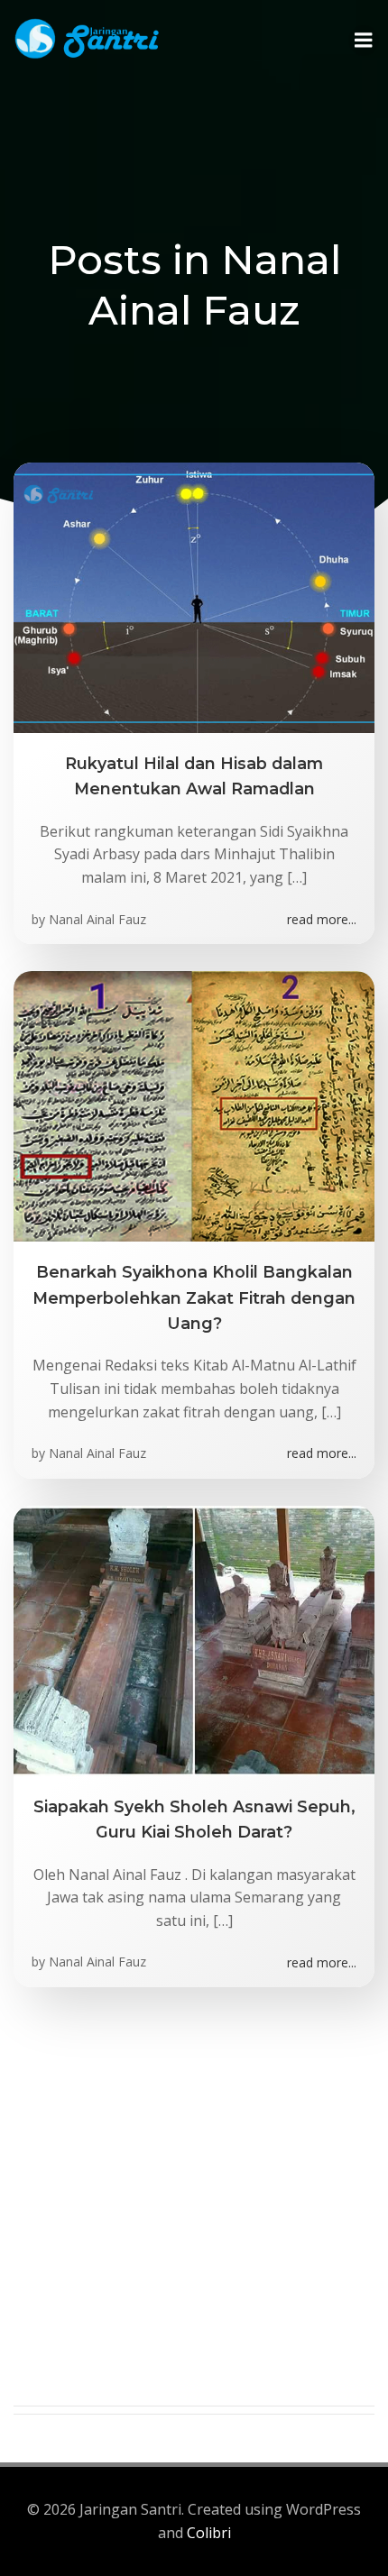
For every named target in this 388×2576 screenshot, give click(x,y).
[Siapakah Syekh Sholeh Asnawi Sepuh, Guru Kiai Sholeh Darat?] (194, 1639)
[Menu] (364, 41)
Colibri (209, 2533)
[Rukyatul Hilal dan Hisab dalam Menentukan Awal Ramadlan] (194, 596)
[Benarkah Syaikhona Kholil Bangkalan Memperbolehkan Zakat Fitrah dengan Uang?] (194, 1105)
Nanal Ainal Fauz (97, 919)
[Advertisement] (194, 2212)
